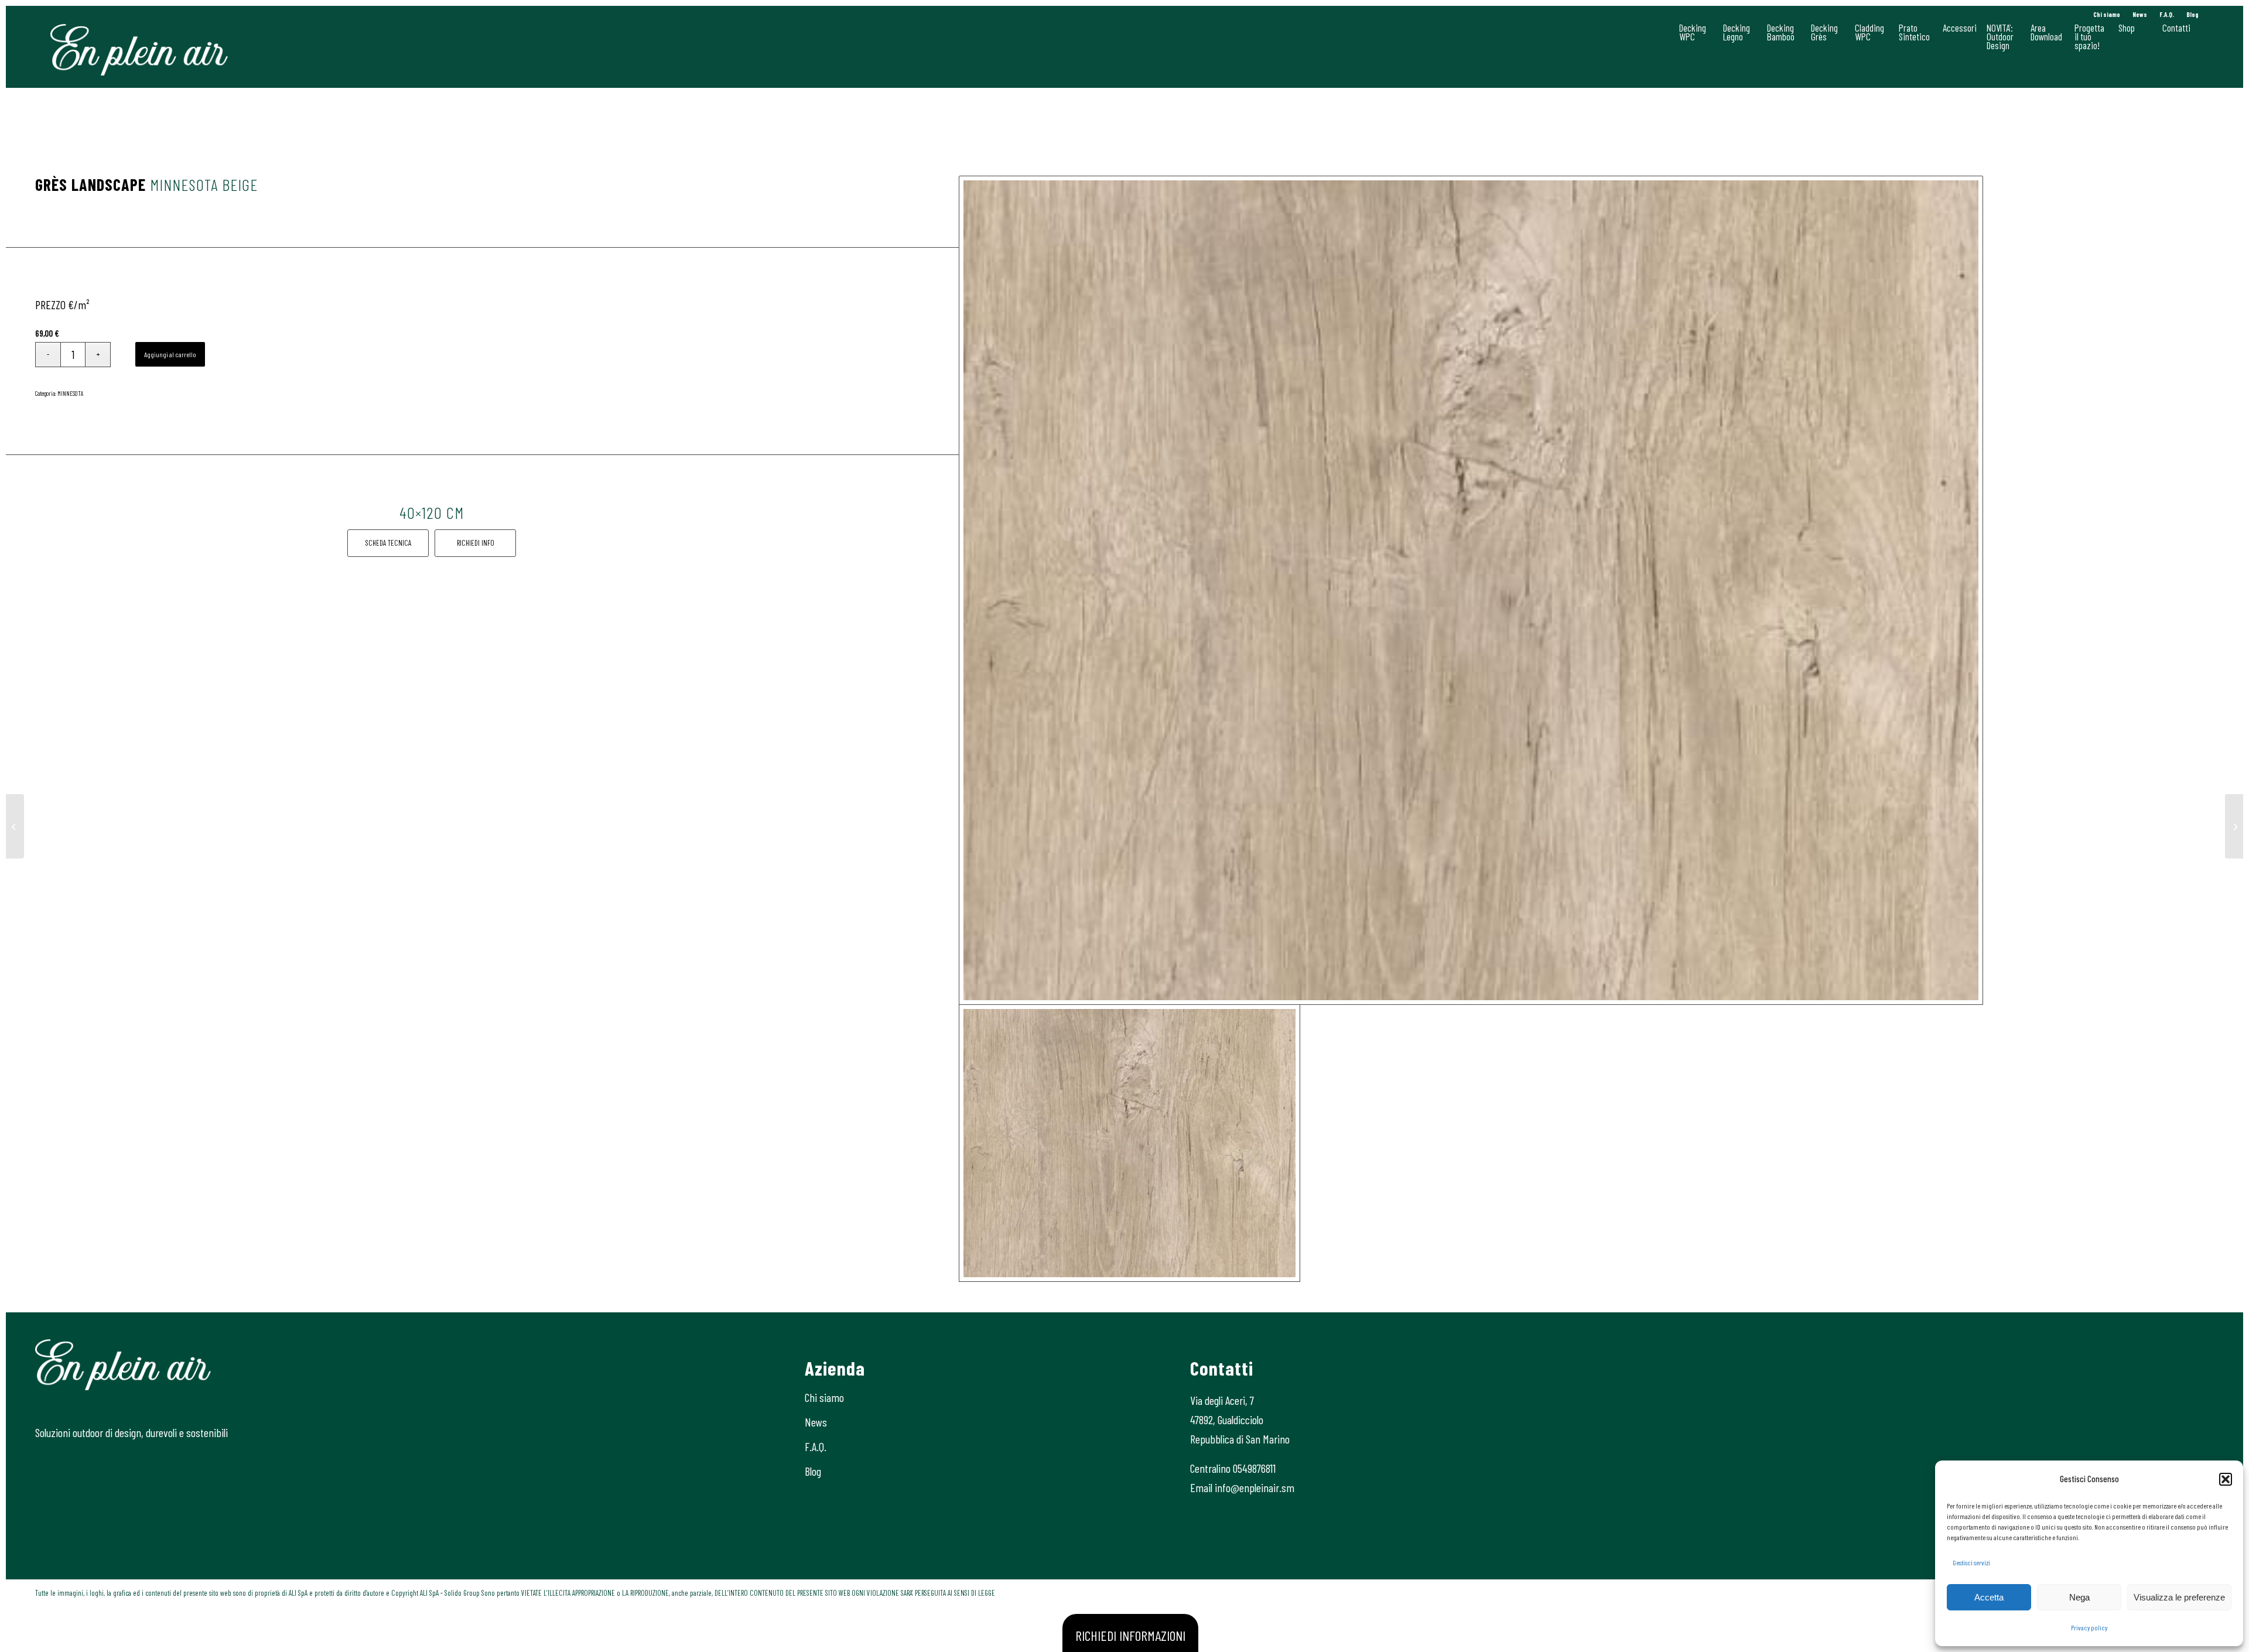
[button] (2226, 1479)
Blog (2192, 14)
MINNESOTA (71, 393)
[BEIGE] (1471, 590)
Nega (2079, 1597)
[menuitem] (2107, 15)
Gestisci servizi (1971, 1562)
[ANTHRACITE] (15, 826)
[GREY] (2234, 826)
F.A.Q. (2167, 14)
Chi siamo (2107, 14)
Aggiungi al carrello (170, 354)
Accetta (1989, 1597)
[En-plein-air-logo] (139, 50)
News (2140, 14)
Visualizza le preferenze (2179, 1597)
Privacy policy (2089, 1627)
